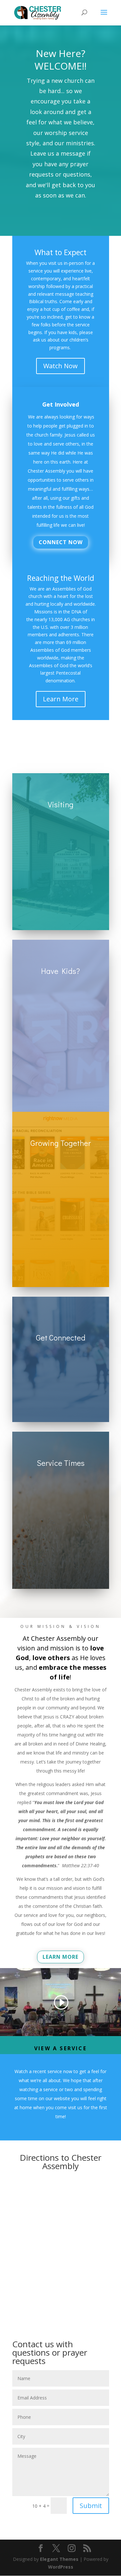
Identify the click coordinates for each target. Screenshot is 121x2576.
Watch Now (60, 366)
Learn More (61, 699)
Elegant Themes (59, 2559)
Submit (91, 2506)
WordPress (61, 2567)
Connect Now (61, 542)
